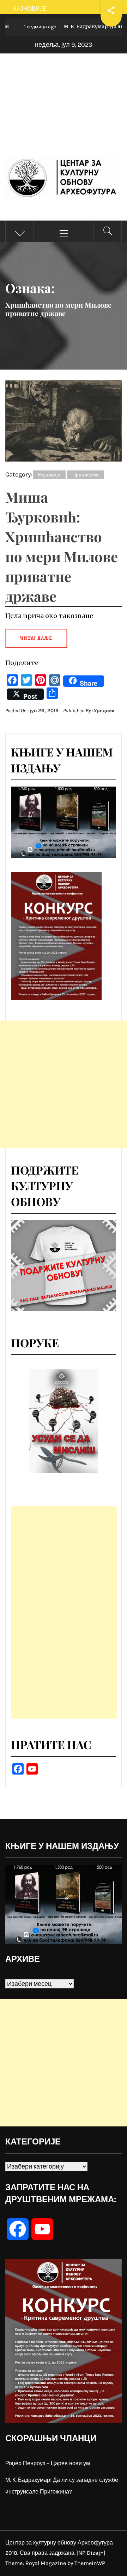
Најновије (49, 475)
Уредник (104, 711)
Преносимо (86, 475)
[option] (64, 1421)
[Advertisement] (64, 112)
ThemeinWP (90, 2563)
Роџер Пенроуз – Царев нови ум (48, 2463)
